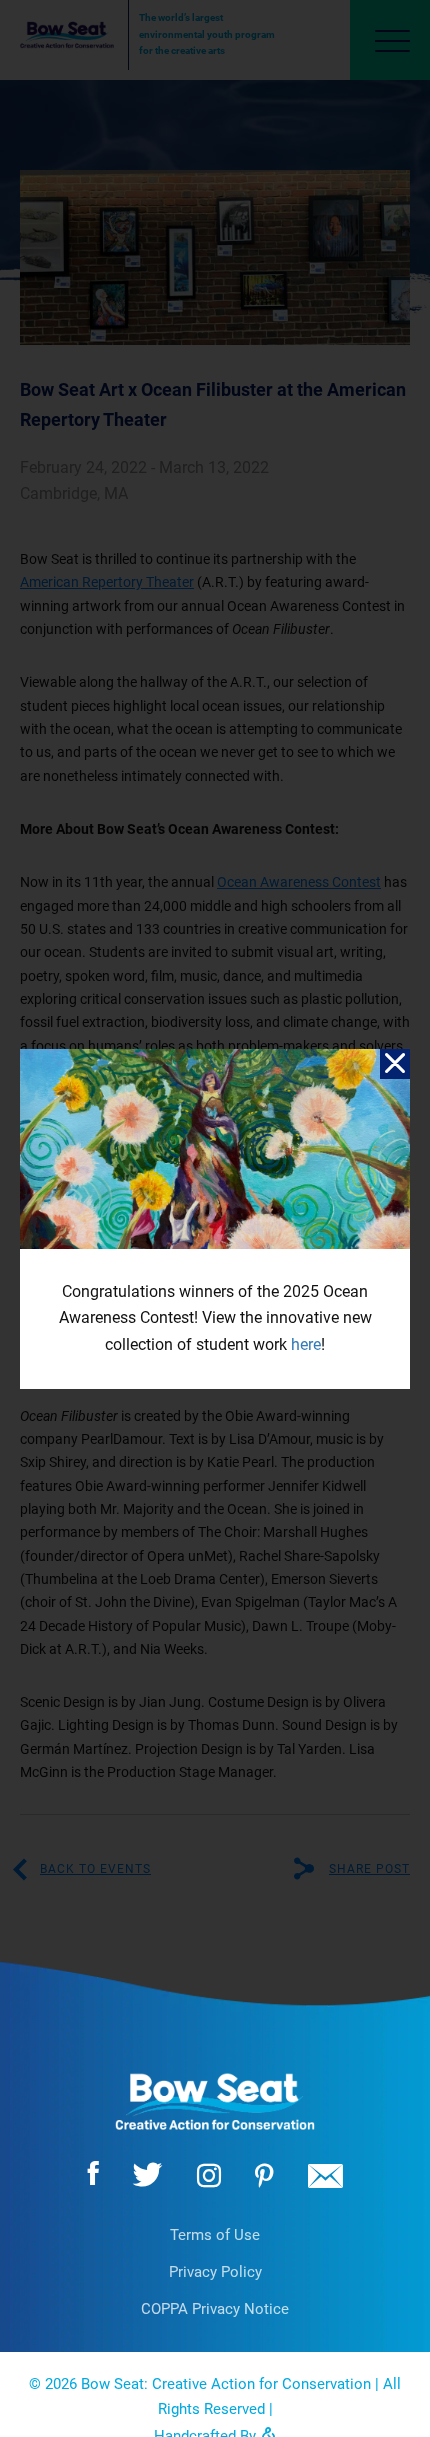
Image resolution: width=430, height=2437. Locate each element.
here (306, 1344)
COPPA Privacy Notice (215, 2309)
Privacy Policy (215, 2272)
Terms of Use (215, 2235)
